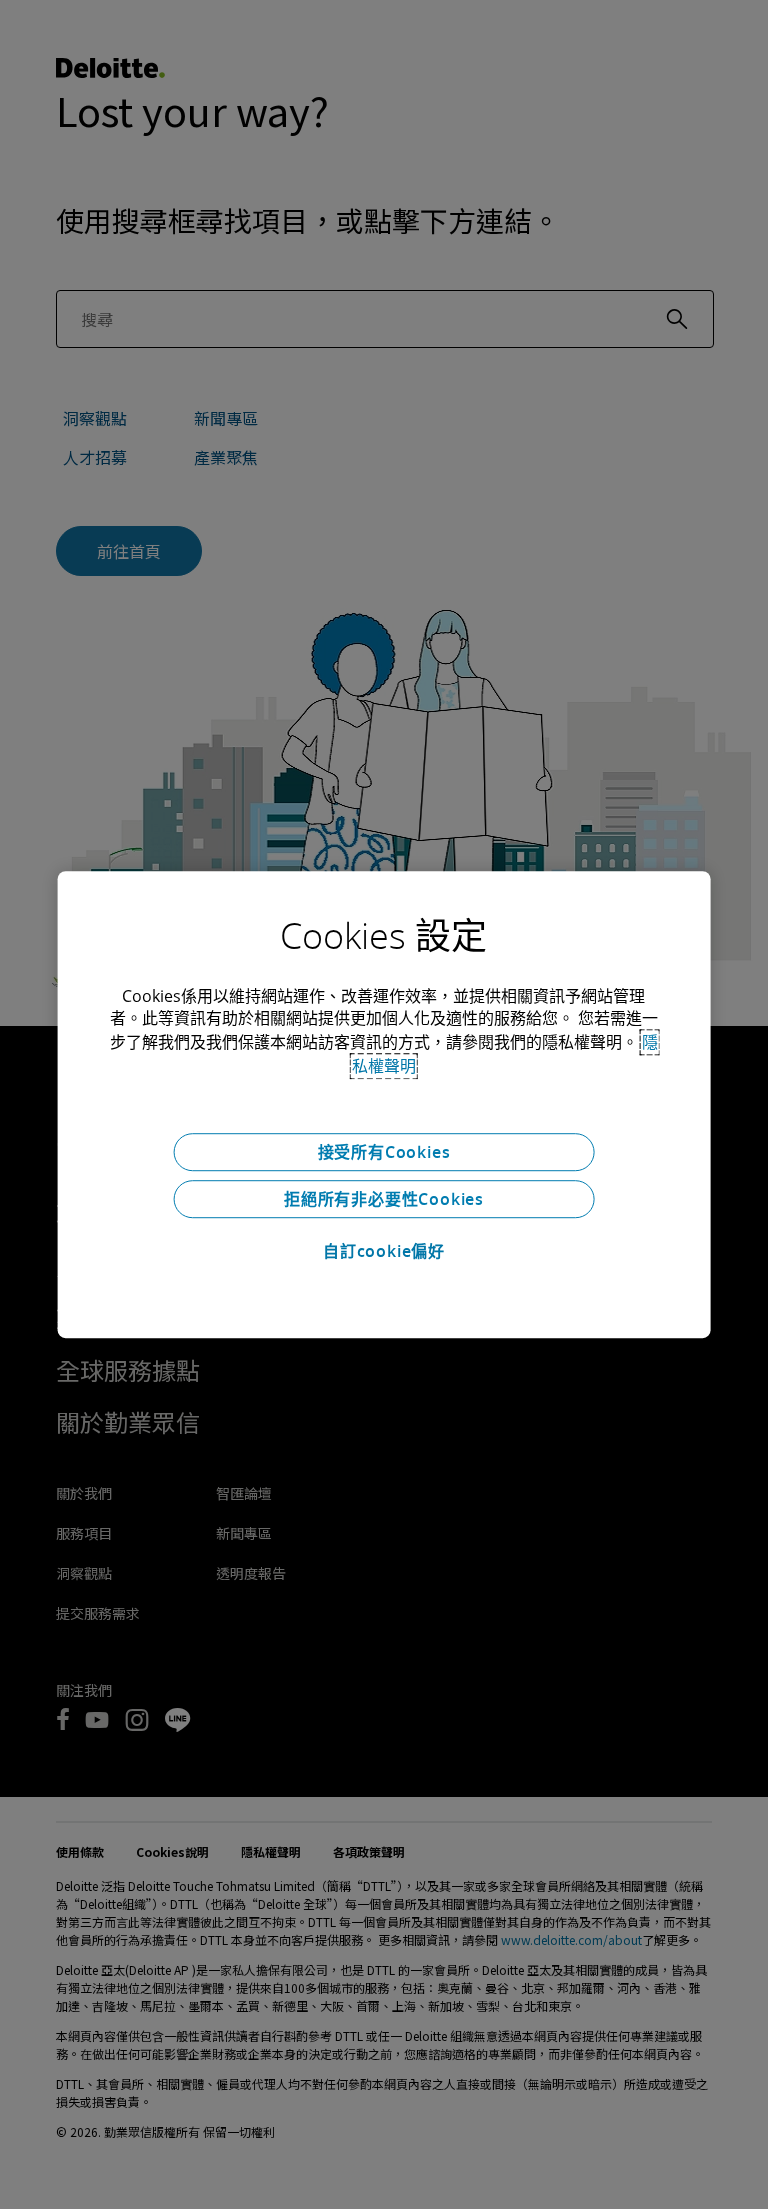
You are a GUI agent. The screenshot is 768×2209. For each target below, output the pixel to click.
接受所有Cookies (384, 1152)
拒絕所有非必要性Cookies (384, 1199)
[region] (384, 1105)
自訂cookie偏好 (384, 1251)
